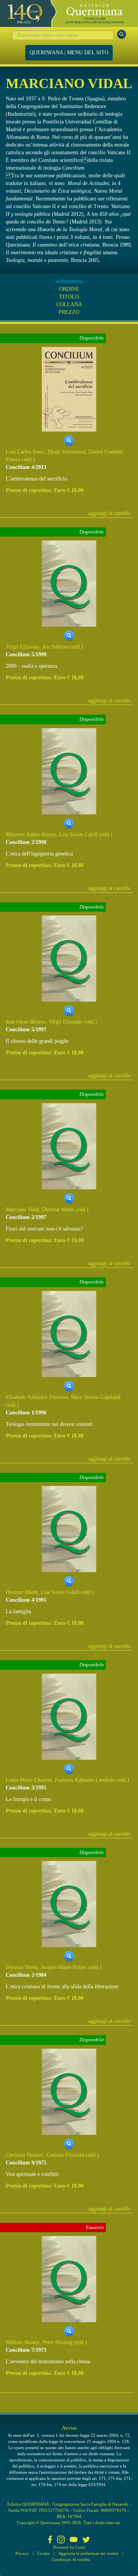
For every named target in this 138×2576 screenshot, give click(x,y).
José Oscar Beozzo (26, 1022)
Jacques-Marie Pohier (64, 1967)
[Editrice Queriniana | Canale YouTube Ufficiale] (74, 2540)
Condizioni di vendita (71, 2559)
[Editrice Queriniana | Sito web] (69, 13)
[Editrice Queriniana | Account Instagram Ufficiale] (61, 2540)
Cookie (44, 2553)
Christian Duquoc (25, 2155)
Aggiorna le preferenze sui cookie (88, 2553)
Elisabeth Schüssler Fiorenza (37, 1397)
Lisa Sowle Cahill (78, 834)
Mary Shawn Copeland (96, 1397)
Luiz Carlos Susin (25, 452)
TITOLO (69, 297)
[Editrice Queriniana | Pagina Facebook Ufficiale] (50, 2540)
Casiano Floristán (66, 2155)
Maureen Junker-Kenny (31, 834)
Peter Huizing (58, 2342)
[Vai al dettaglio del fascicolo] (69, 389)
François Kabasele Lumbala (85, 1780)
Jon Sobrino (56, 647)
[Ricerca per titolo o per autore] (122, 34)
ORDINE (69, 289)
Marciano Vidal (22, 1210)
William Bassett (23, 2342)
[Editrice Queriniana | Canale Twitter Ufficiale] (86, 2540)
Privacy (22, 2553)
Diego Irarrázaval (67, 452)
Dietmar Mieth (58, 1210)
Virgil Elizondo (23, 647)
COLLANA (69, 304)
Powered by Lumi (69, 2547)
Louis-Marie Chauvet (29, 1780)
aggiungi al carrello (109, 513)
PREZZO (69, 312)
